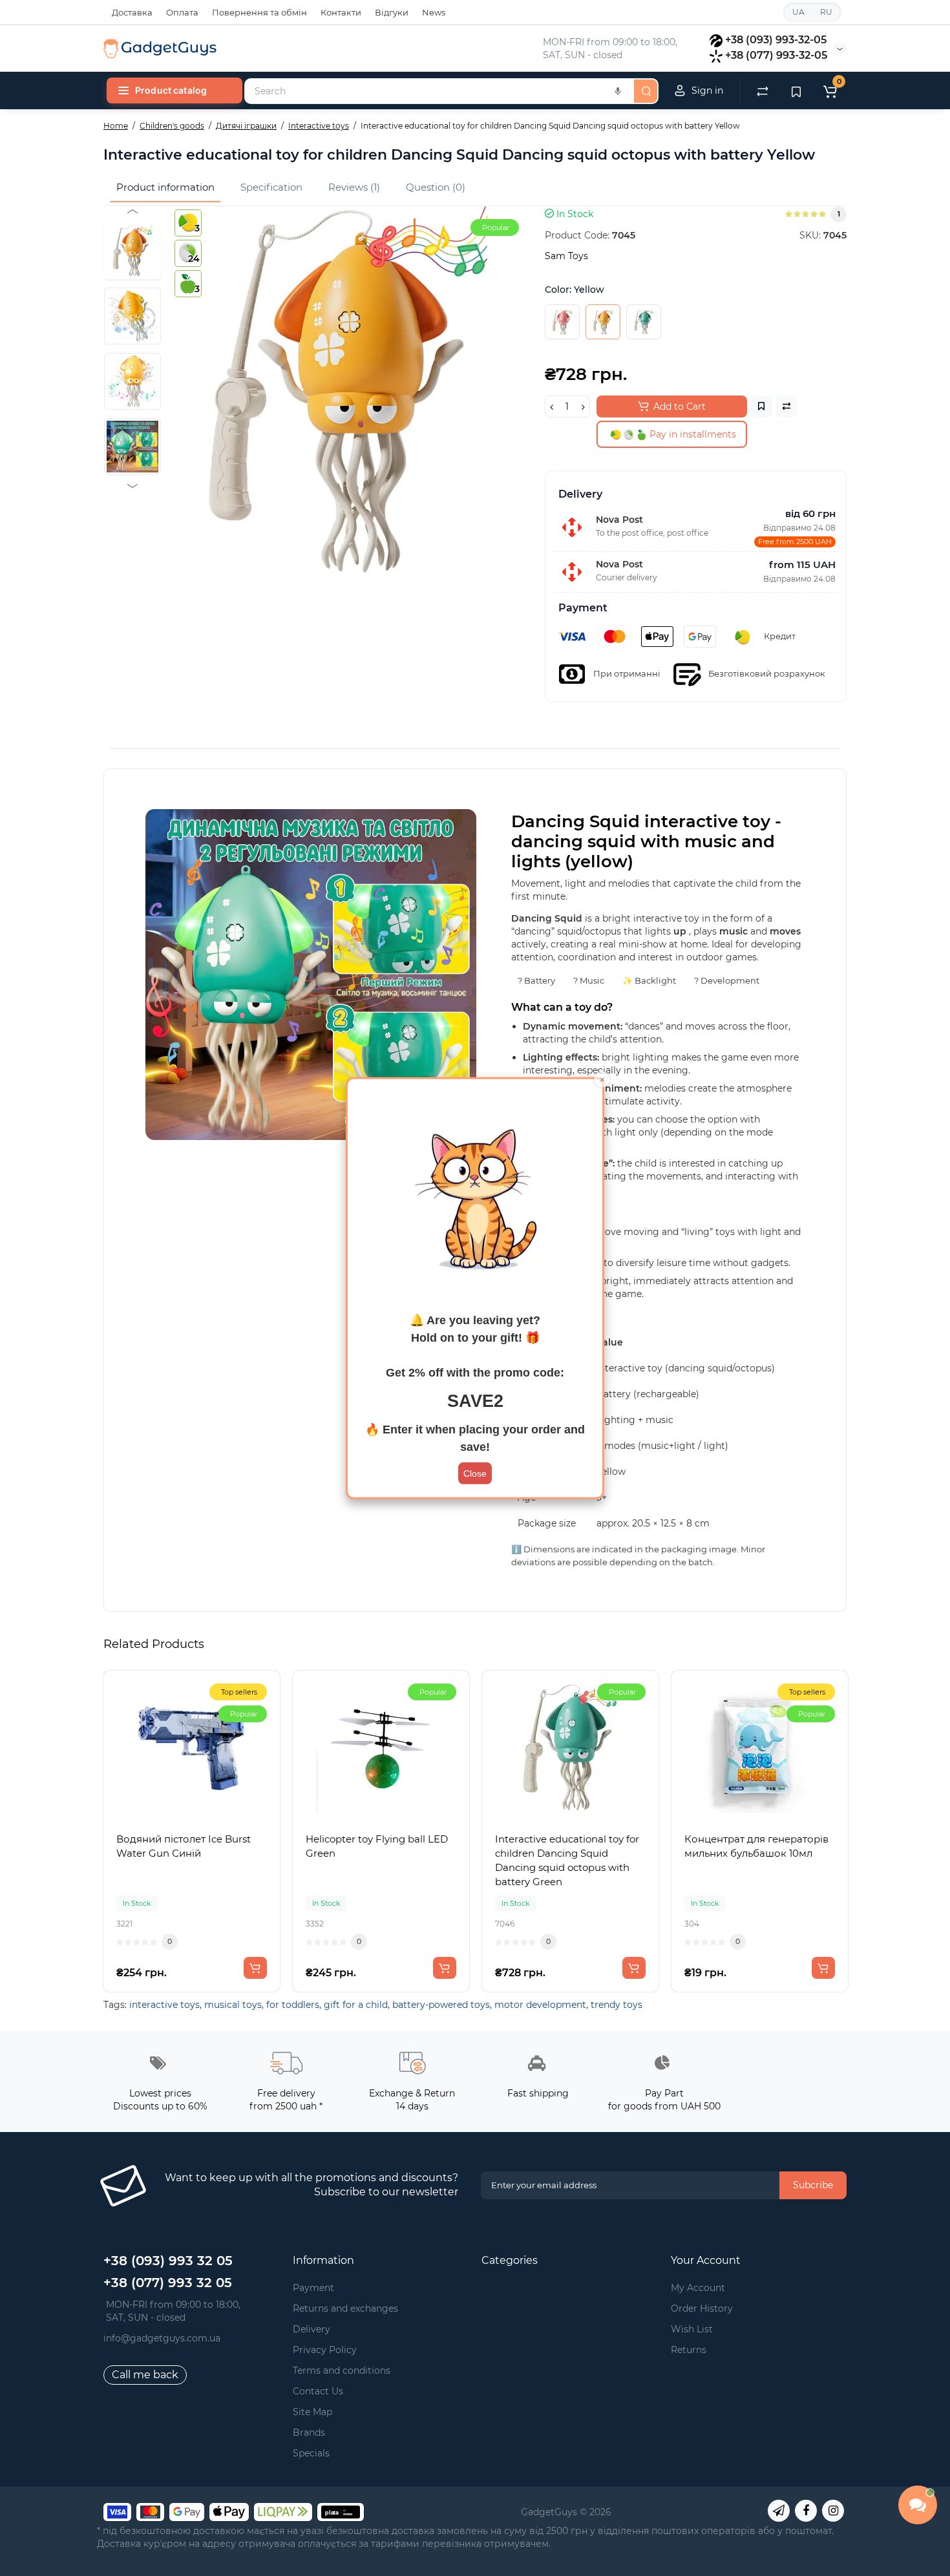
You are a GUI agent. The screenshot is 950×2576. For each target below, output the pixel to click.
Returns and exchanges (345, 2308)
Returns (689, 2350)
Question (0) (436, 187)
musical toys (233, 2005)
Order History (702, 2308)
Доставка (132, 12)
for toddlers (293, 2005)
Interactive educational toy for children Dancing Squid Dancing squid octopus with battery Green (567, 1860)
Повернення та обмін (259, 12)
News (434, 12)
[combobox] (438, 91)
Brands (309, 2433)
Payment (313, 2288)
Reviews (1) (354, 187)
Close (475, 1473)
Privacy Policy (325, 2350)
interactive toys (164, 2005)
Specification (271, 187)
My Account (698, 2288)
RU (826, 12)
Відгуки (392, 12)
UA (798, 12)
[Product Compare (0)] (763, 90)
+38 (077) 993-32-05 (776, 55)
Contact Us (318, 2391)
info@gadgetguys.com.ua (162, 2338)
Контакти (341, 12)
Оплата (182, 12)
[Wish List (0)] (796, 90)
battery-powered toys (441, 2005)
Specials (311, 2453)
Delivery (311, 2329)
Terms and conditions (342, 2370)
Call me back (145, 2375)
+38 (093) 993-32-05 (776, 40)
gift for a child (356, 2005)
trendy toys (617, 2005)
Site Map (312, 2412)
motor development (540, 2005)
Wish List (692, 2329)
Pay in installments (691, 434)
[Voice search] (618, 91)
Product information (165, 187)
